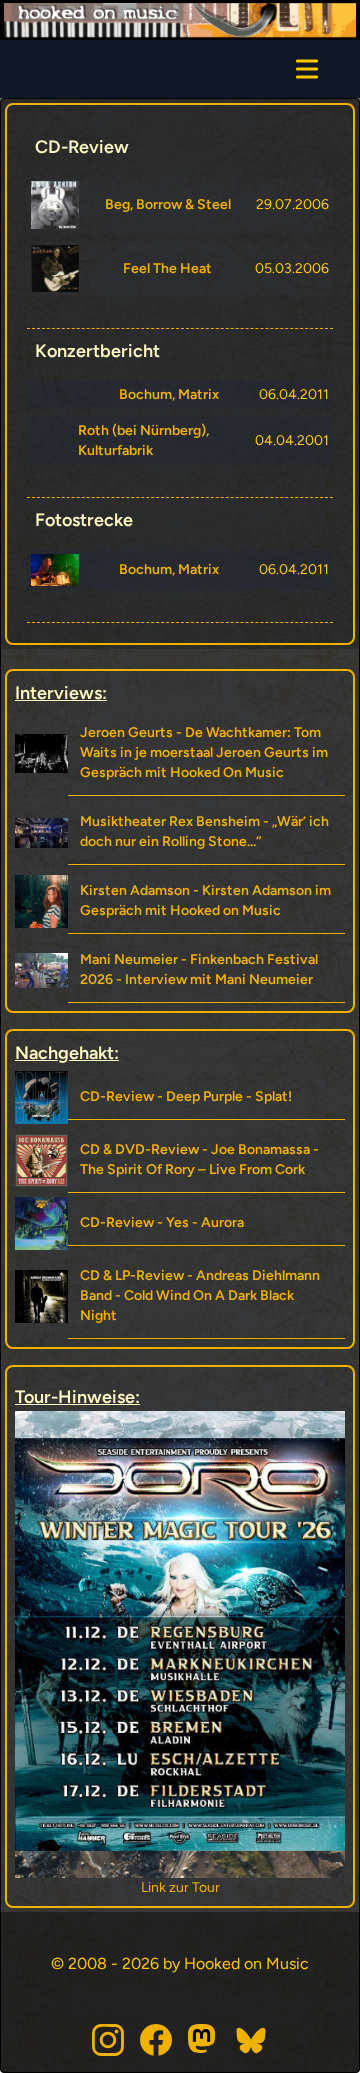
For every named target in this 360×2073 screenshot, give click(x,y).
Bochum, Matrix (169, 394)
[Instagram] (108, 2040)
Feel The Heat (167, 268)
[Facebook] (156, 2040)
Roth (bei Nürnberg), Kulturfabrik (143, 440)
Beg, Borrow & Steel (168, 204)
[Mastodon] (204, 2040)
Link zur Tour (156, 1887)
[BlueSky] (252, 2040)
